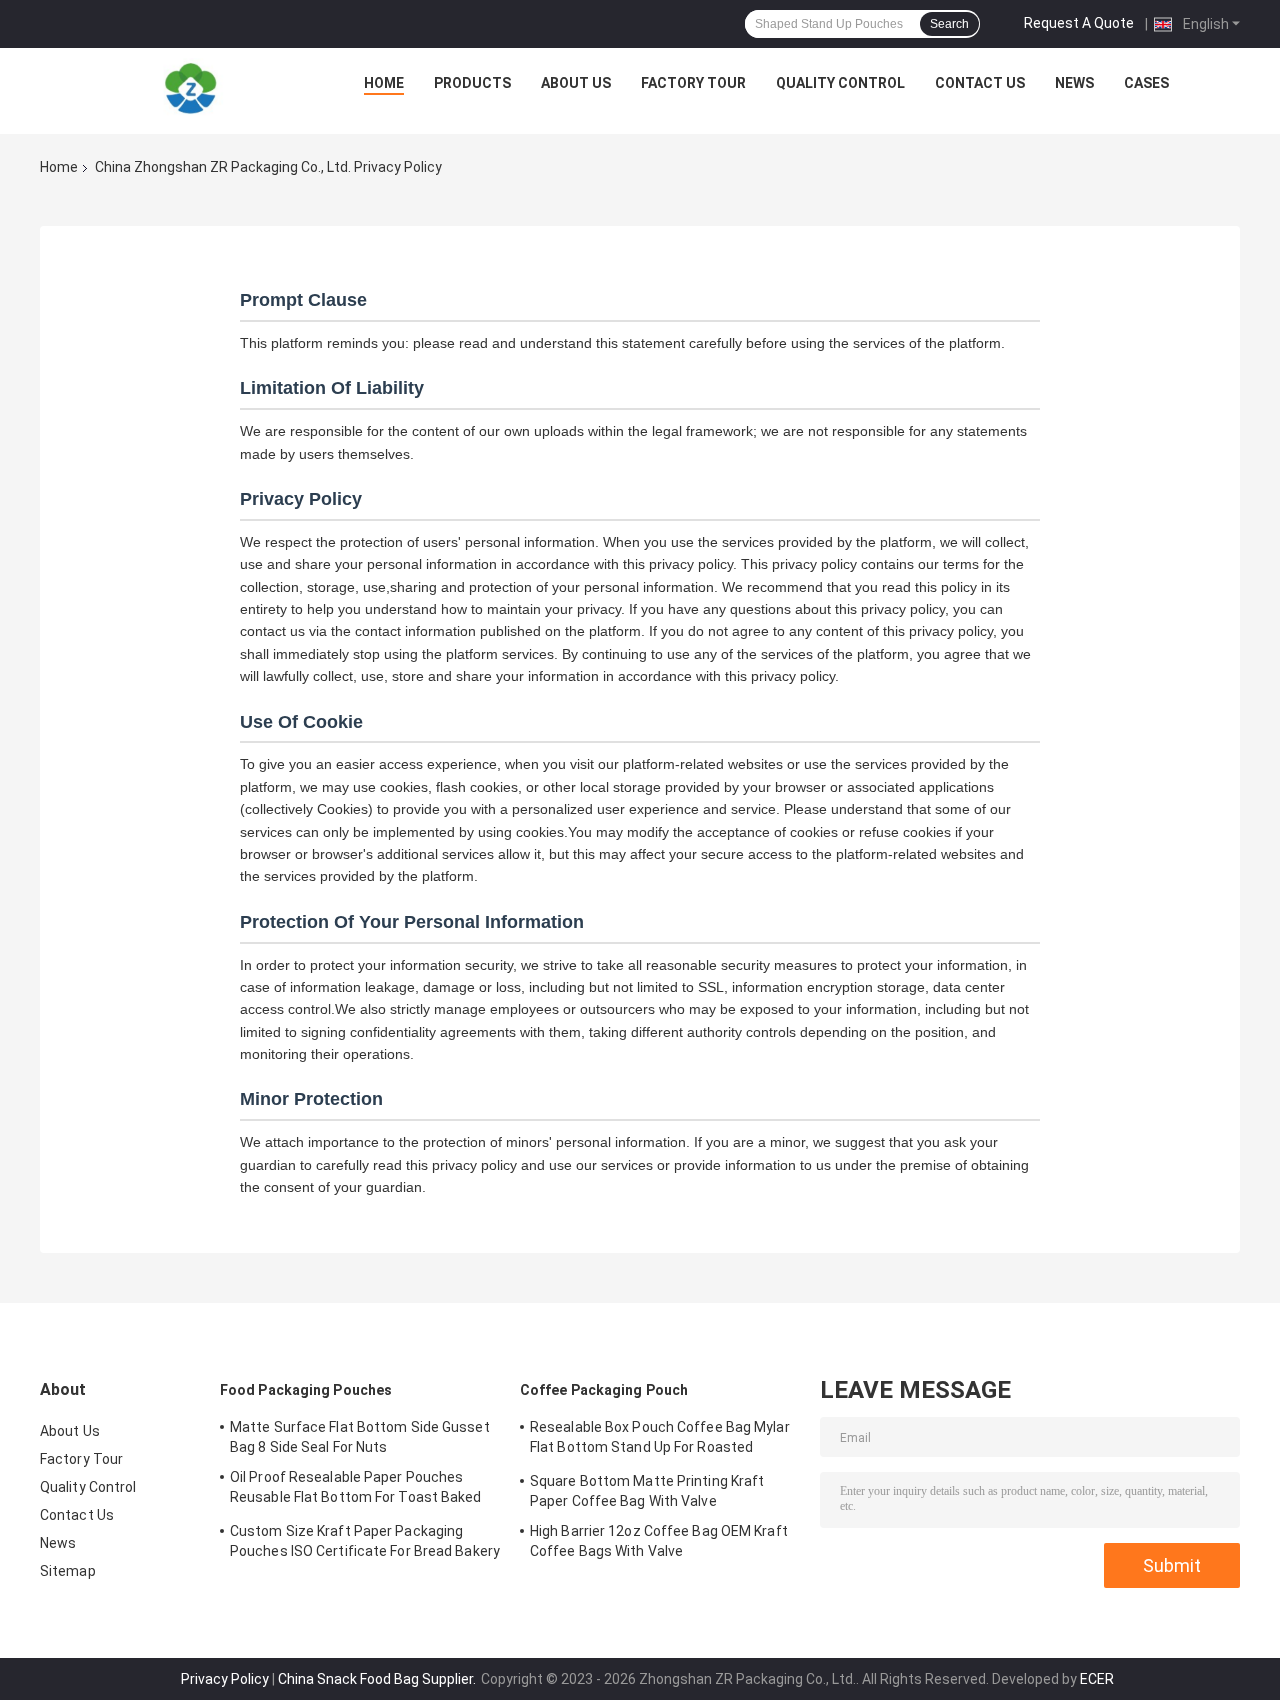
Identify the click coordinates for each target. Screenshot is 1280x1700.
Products (472, 83)
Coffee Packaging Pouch (604, 1390)
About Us (576, 83)
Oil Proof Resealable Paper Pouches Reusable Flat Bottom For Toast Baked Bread (356, 1490)
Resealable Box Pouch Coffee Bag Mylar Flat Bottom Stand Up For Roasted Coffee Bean (660, 1440)
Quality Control (840, 83)
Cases (1146, 83)
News (1074, 83)
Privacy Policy (225, 1679)
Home (384, 83)
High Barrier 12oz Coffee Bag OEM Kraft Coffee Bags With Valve (659, 1541)
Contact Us (980, 83)
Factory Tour (693, 83)
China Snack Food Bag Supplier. (378, 1679)
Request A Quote (1079, 23)
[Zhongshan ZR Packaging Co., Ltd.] (191, 88)
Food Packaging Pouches (306, 1390)
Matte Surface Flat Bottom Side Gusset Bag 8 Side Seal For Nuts (360, 1437)
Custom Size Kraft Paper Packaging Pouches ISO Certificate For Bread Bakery (365, 1541)
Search (949, 24)
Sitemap (68, 1571)
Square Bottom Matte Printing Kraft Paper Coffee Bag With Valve (647, 1491)
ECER (1097, 1679)
